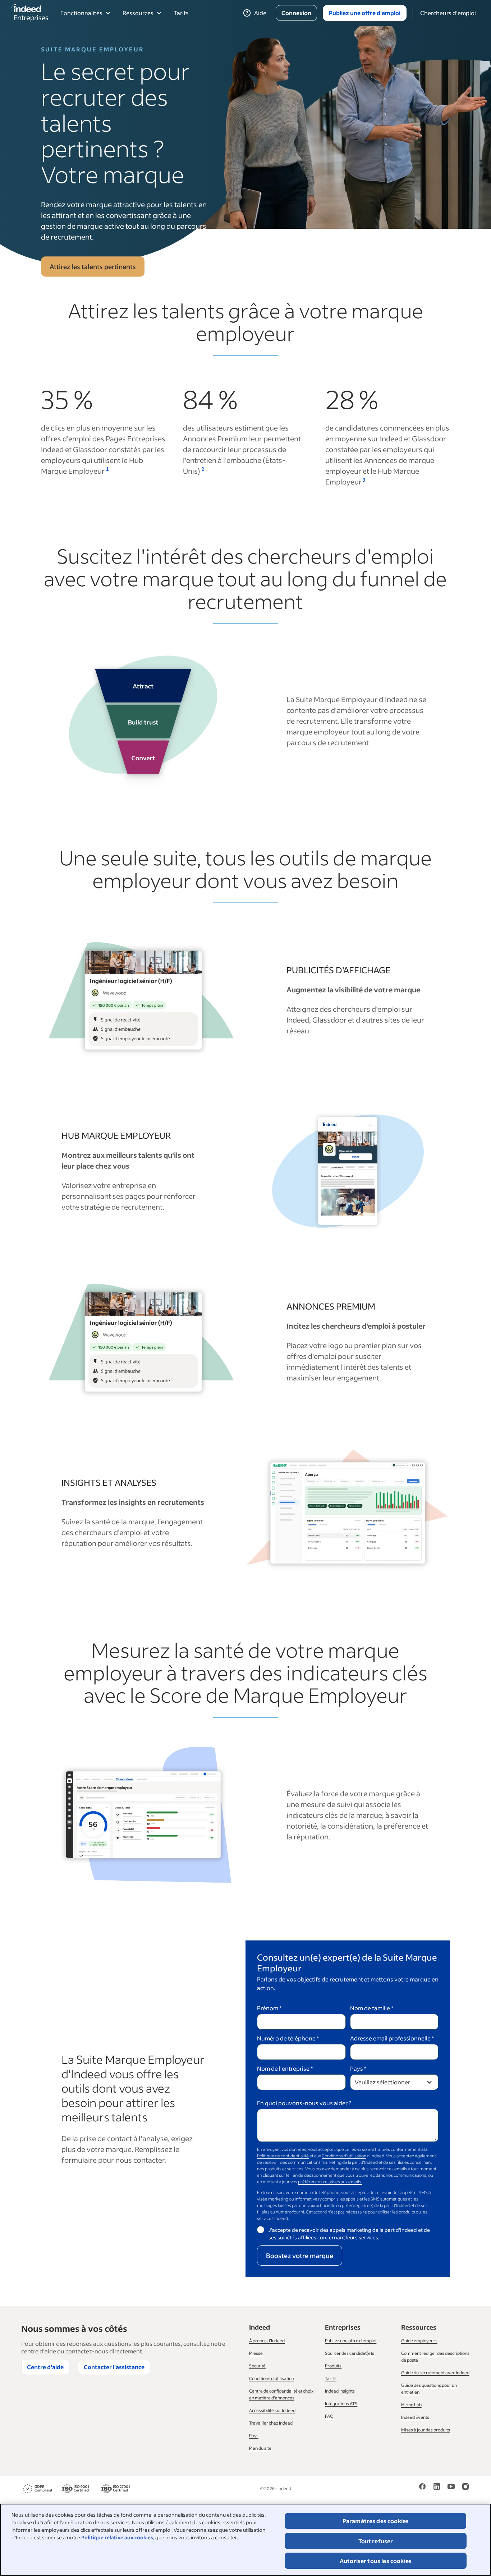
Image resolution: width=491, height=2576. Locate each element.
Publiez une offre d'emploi (351, 2341)
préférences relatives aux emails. (330, 2182)
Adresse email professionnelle (392, 2038)
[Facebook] (422, 2489)
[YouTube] (451, 2489)
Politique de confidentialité (283, 2156)
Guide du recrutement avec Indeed (435, 2373)
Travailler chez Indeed (271, 2423)
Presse (256, 2353)
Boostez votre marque (300, 2256)
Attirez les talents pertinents (93, 267)
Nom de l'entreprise (285, 2068)
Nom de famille (372, 2008)
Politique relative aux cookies (117, 2537)
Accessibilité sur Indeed (272, 2410)
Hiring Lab (411, 2405)
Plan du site (260, 2448)
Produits (333, 2366)
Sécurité (257, 2366)
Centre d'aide (45, 2367)
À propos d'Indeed (267, 2341)
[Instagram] (465, 2489)
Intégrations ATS (341, 2404)
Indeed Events (415, 2417)
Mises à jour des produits (426, 2430)
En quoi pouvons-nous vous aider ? (304, 2103)
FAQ (329, 2416)
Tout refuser (376, 2541)
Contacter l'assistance (114, 2367)
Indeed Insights (340, 2391)
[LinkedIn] (437, 2489)
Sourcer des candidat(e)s (350, 2353)
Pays (358, 2068)
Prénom (269, 2008)
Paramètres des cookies (376, 2521)
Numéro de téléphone (288, 2038)
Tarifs (181, 13)
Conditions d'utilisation (344, 2156)
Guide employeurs (419, 2341)
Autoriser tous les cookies (376, 2561)
